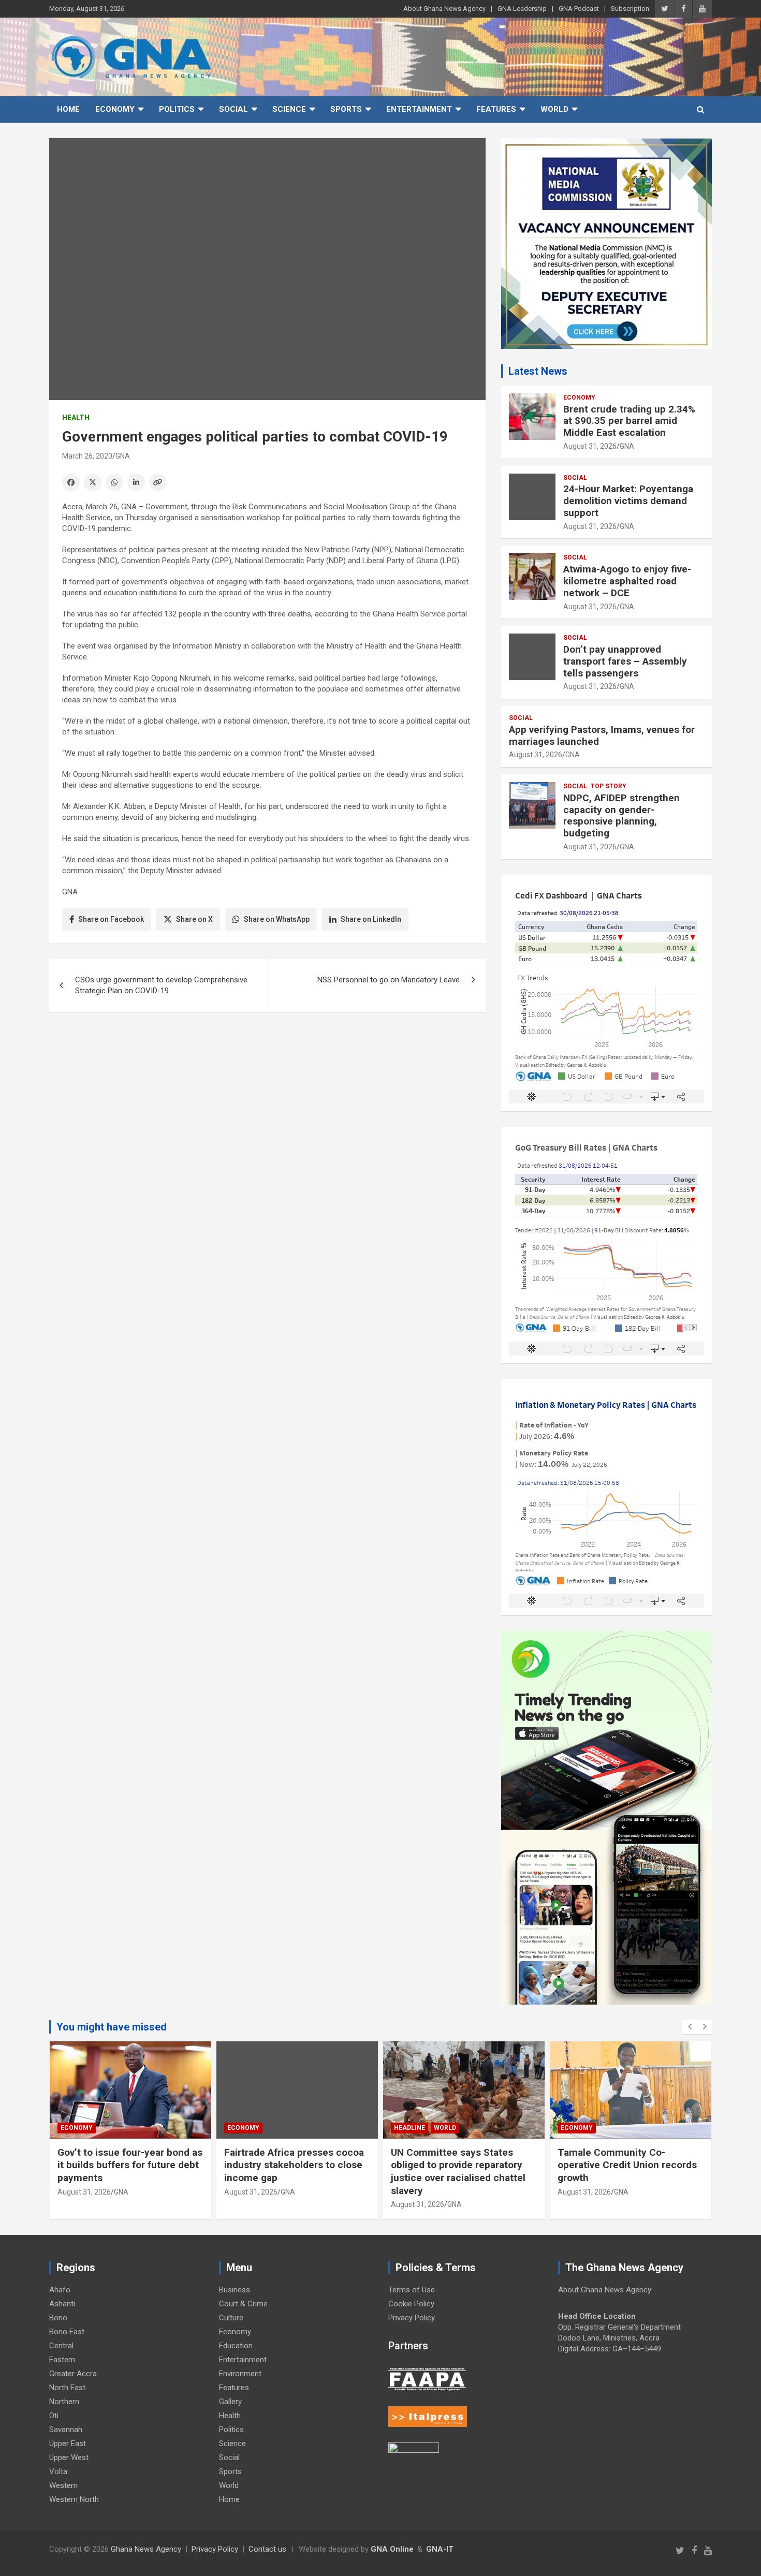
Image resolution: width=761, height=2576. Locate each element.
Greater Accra (73, 2374)
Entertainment (419, 109)
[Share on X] (93, 482)
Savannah (66, 2430)
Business (235, 2290)
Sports (346, 109)
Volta (58, 2471)
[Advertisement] (267, 1100)
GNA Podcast (579, 9)
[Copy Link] (158, 482)
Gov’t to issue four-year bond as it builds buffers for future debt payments (130, 2165)
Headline (409, 2128)
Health (76, 418)
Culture (231, 2318)
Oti (54, 2416)
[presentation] (690, 2027)
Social (233, 109)
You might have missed (112, 2027)
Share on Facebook (111, 919)
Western (63, 2485)
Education (236, 2346)
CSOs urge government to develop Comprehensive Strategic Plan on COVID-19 (161, 985)
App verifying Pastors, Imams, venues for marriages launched (602, 735)
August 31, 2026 (590, 446)
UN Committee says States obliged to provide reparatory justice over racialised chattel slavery (458, 2172)
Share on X (194, 919)
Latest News (538, 371)
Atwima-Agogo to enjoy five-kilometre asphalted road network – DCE (627, 581)
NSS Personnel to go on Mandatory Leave (389, 980)
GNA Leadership (522, 9)
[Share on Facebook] (71, 482)
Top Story (609, 786)
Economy (115, 109)
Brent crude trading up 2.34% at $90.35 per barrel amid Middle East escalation (629, 421)
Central (61, 2346)
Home (68, 109)
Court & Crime (243, 2304)
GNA (123, 456)
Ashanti (62, 2304)
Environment (240, 2374)
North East (67, 2388)
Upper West (69, 2457)
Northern (64, 2402)
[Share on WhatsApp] (114, 482)
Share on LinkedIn (371, 919)
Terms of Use (412, 2290)
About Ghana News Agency (444, 9)
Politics (177, 109)
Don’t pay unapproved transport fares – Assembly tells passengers (625, 661)
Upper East (68, 2443)
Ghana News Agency (146, 2549)
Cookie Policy (411, 2304)
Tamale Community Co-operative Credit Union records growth (627, 2165)
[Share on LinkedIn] (136, 482)
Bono (58, 2318)
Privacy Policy (412, 2318)
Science (289, 109)
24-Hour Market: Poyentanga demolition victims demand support (628, 501)
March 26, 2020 (87, 456)
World (554, 109)
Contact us (267, 2549)
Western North (74, 2499)
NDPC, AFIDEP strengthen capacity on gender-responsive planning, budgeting (621, 815)
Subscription (630, 9)
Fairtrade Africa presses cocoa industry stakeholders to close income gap (294, 2165)
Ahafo (60, 2290)
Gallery (230, 2402)
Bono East (67, 2332)
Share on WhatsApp (277, 919)
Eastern (62, 2360)
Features (496, 109)
